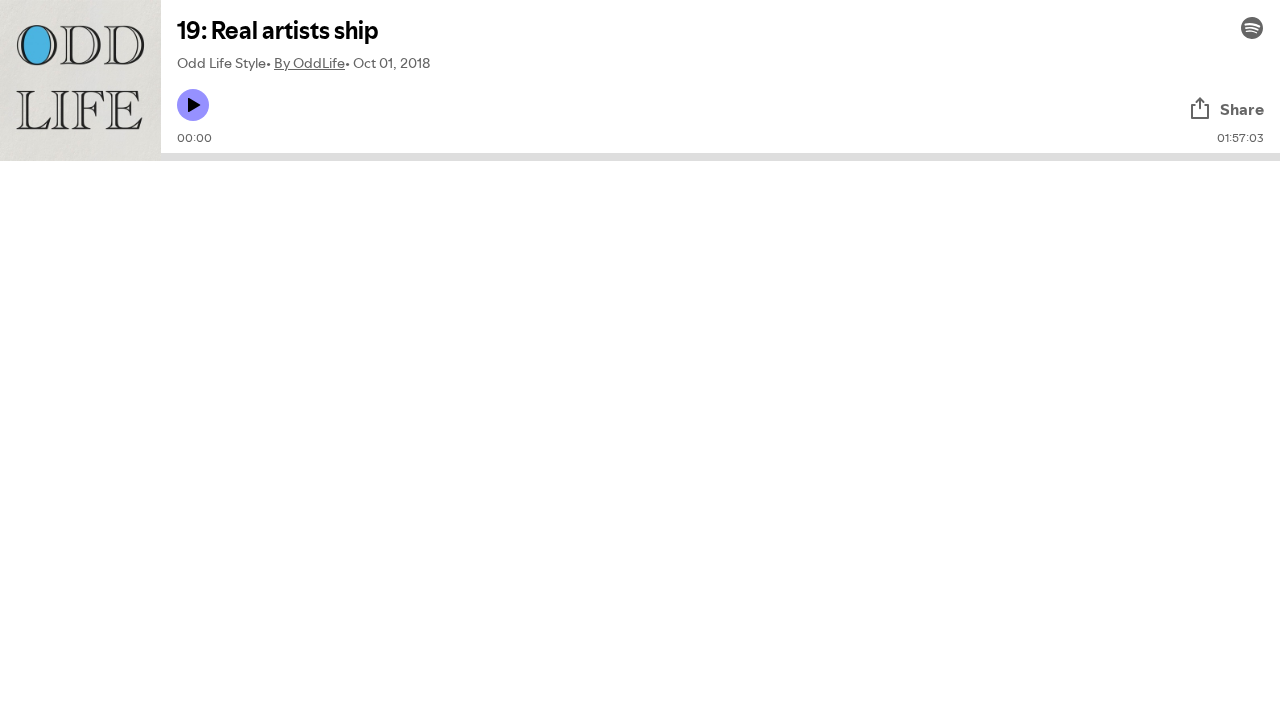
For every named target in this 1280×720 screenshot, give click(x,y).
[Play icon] (193, 105)
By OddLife (309, 63)
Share (1242, 109)
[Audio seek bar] (720, 157)
